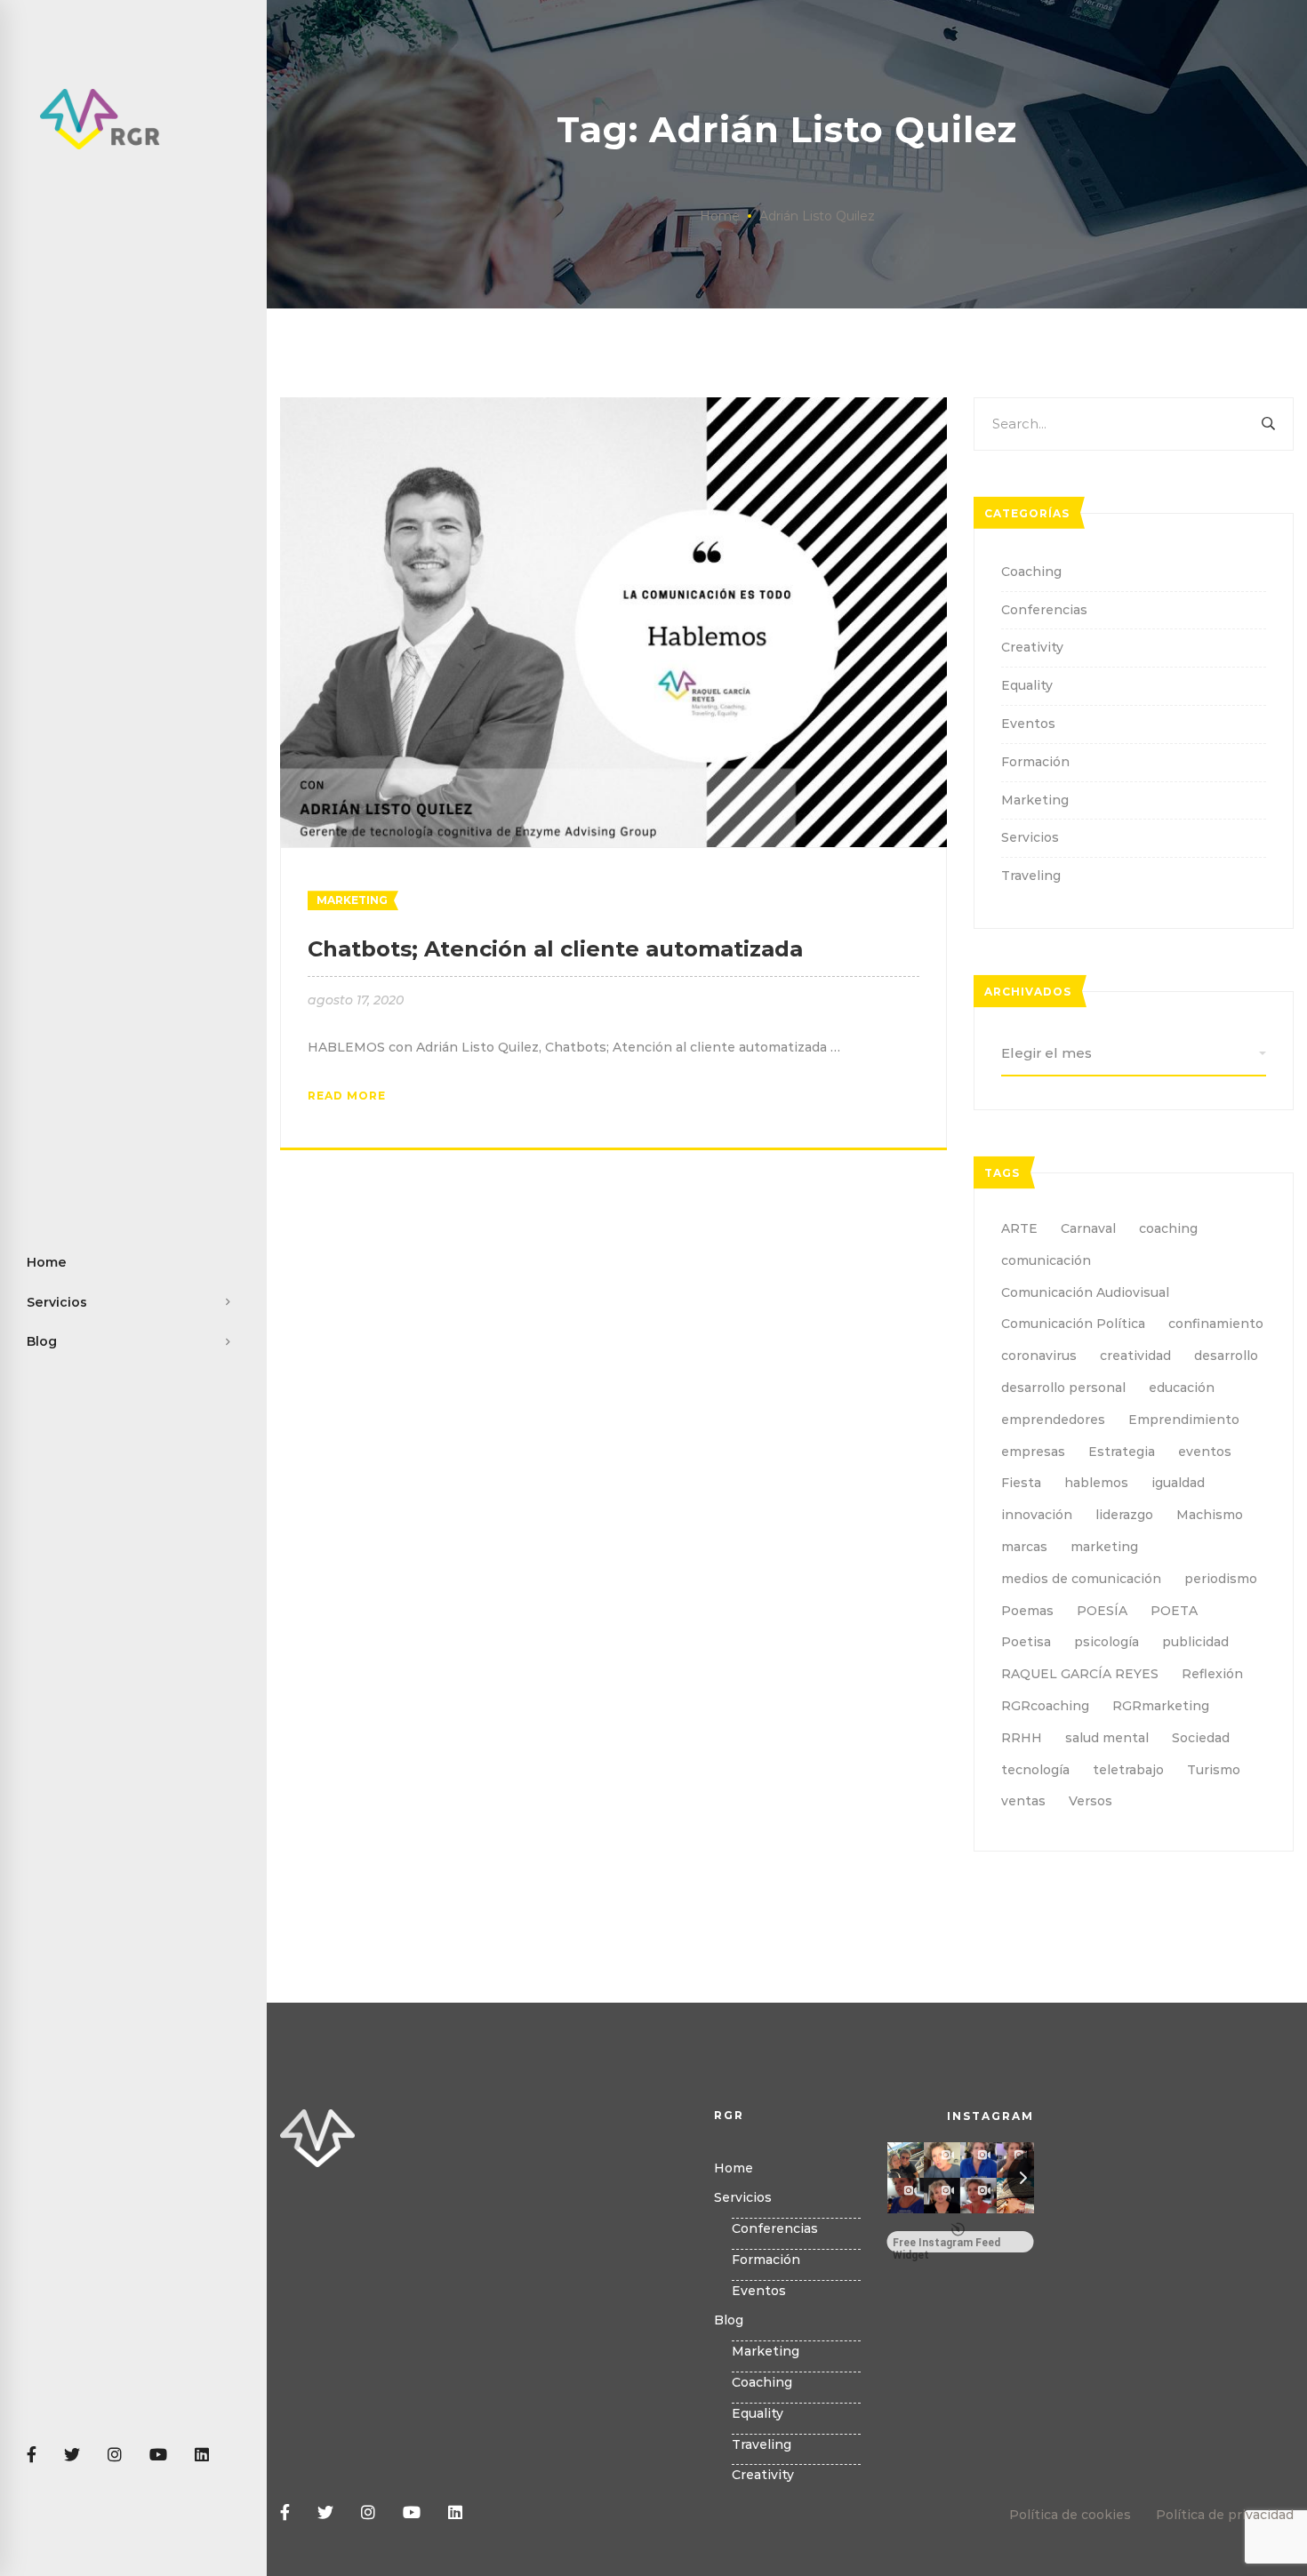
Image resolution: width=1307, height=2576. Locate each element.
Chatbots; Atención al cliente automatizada (555, 949)
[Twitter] (72, 2456)
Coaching (1031, 572)
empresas (1033, 1452)
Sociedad (1201, 1738)
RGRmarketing (1161, 1706)
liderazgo (1124, 1515)
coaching (1168, 1228)
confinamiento (1216, 1324)
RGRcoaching (1045, 1706)
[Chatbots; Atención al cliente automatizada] (613, 407)
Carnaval (1088, 1228)
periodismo (1221, 1579)
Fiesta (1021, 1483)
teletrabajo (1128, 1770)
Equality (1027, 685)
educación (1182, 1388)
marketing (1104, 1547)
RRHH (1022, 1738)
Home (720, 216)
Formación (1035, 762)
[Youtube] (158, 2456)
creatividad (1135, 1356)
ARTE (1019, 1228)
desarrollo (1226, 1356)
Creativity (1032, 647)
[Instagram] (115, 2456)
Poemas (1027, 1611)
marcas (1024, 1547)
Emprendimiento (1184, 1420)
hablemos (1096, 1483)
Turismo (1214, 1770)
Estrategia (1122, 1452)
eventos (1205, 1452)
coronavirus (1039, 1356)
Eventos (1028, 724)
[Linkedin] (202, 2456)
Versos (1091, 1801)
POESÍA (1102, 1611)
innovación (1037, 1515)
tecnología (1035, 1770)
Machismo (1210, 1515)
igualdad (1178, 1483)
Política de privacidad (1225, 2515)
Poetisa (1026, 1642)
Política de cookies (1070, 2515)
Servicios (1030, 837)
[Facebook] (32, 2456)
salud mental (1107, 1738)
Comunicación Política (1073, 1324)
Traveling (1031, 876)
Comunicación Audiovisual (1085, 1292)
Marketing (352, 900)
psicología (1107, 1642)
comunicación (1046, 1260)
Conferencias (1044, 610)
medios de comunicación (1081, 1579)
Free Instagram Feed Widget (946, 2244)
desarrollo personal (1063, 1388)
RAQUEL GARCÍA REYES (1080, 1674)
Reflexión (1212, 1674)
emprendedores (1053, 1420)
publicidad (1195, 1642)
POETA (1174, 1611)
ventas (1023, 1801)
